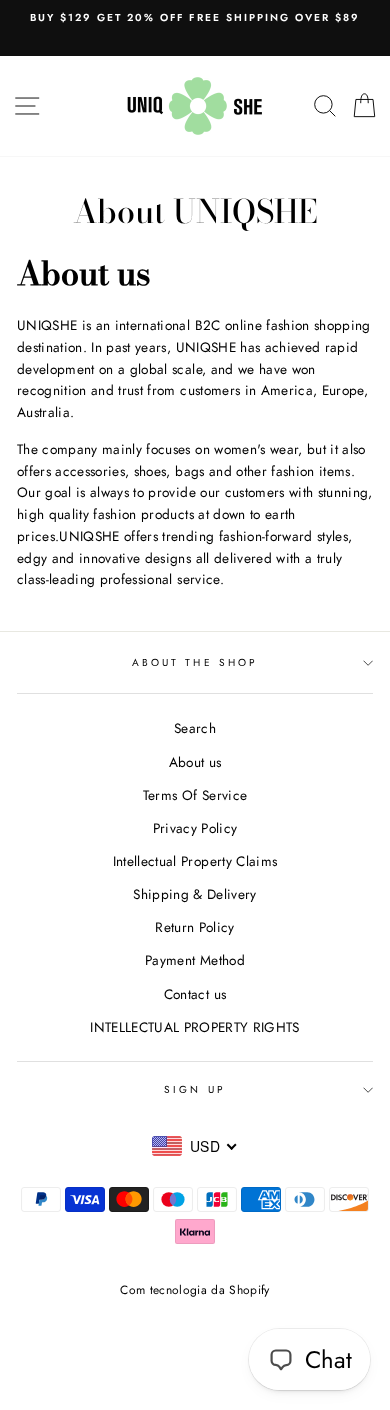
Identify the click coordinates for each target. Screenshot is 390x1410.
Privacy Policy (195, 828)
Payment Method (195, 960)
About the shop (195, 662)
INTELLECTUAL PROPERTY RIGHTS (195, 1027)
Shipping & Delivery (194, 894)
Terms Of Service (195, 795)
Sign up (194, 1089)
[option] (195, 18)
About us (195, 762)
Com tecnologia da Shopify (195, 1290)
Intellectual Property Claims (195, 861)
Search (195, 728)
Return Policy (194, 927)
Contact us (195, 994)
